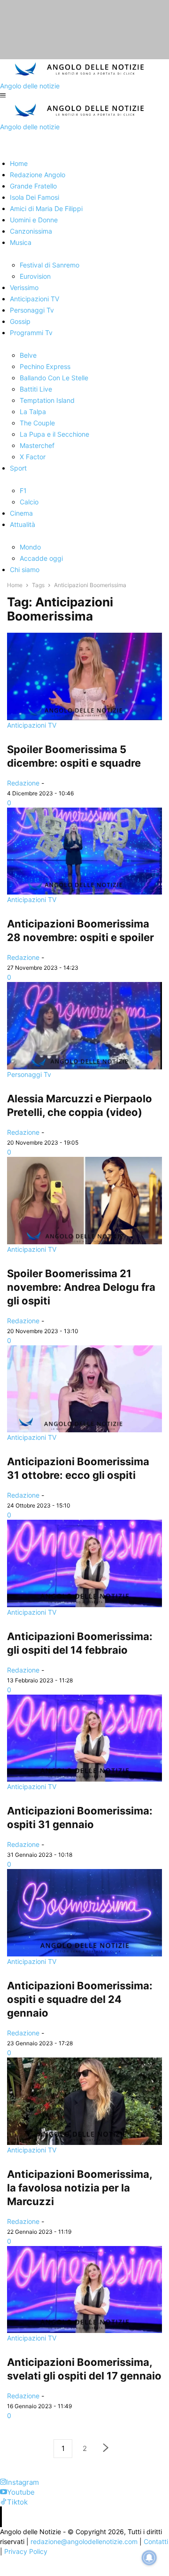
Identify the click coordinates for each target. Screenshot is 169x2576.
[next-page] (106, 2449)
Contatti (156, 2541)
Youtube (21, 2492)
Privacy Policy (26, 2551)
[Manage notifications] (149, 2558)
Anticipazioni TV (32, 725)
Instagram (23, 2482)
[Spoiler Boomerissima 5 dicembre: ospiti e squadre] (84, 676)
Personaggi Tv (29, 1074)
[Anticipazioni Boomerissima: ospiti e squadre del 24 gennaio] (84, 1913)
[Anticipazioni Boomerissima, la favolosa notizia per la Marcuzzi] (84, 2101)
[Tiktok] (4, 2502)
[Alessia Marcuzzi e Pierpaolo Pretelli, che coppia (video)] (84, 1026)
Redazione (23, 783)
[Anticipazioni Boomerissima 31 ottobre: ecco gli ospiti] (84, 1389)
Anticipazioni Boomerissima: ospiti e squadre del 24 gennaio (80, 1999)
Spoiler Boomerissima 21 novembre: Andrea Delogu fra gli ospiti (81, 1287)
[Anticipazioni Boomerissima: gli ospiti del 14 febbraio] (84, 1563)
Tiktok (17, 2502)
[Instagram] (3, 2482)
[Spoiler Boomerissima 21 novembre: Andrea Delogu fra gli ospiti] (84, 1201)
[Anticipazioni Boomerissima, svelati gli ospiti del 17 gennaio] (84, 2290)
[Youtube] (4, 2492)
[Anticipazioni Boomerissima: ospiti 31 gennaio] (84, 1738)
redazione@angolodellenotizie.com (84, 2541)
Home (15, 585)
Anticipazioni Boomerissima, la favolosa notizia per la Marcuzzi (80, 2188)
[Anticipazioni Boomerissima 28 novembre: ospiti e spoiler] (84, 851)
